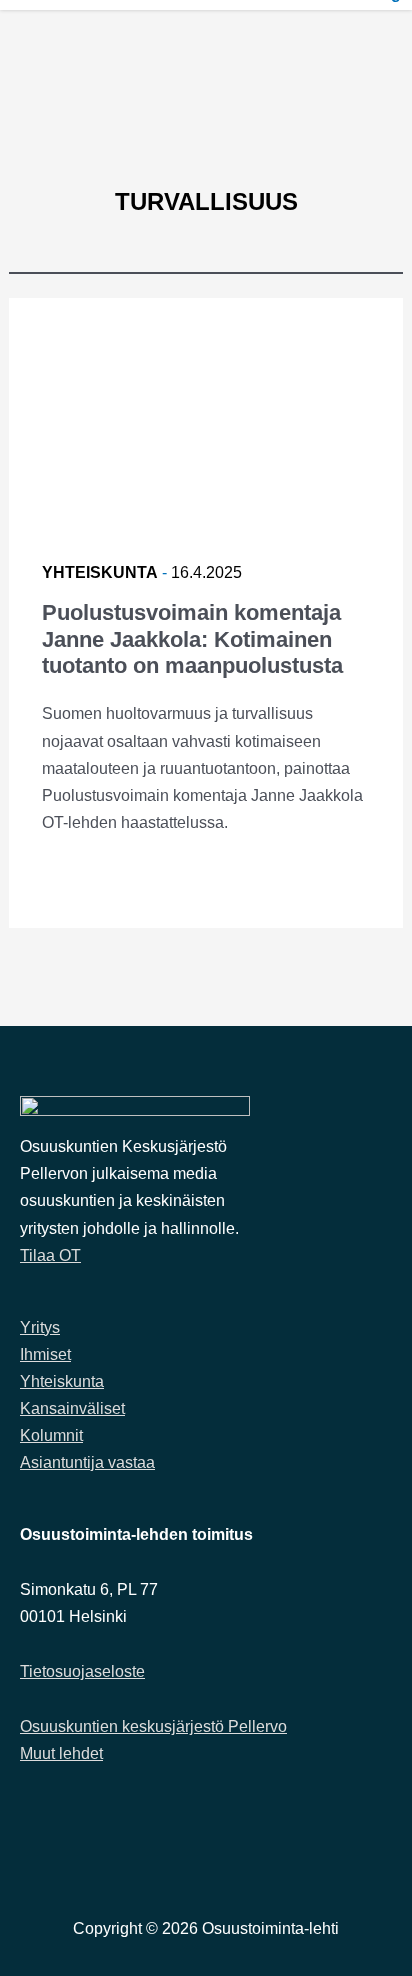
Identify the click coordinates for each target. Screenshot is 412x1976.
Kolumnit (51, 1435)
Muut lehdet (61, 1753)
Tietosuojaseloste (82, 1671)
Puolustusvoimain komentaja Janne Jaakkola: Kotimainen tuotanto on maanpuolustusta (192, 639)
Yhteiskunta (100, 572)
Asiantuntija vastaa (87, 1462)
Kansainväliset (72, 1408)
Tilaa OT (50, 1255)
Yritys (40, 1327)
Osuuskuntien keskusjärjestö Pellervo (153, 1726)
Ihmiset (45, 1354)
